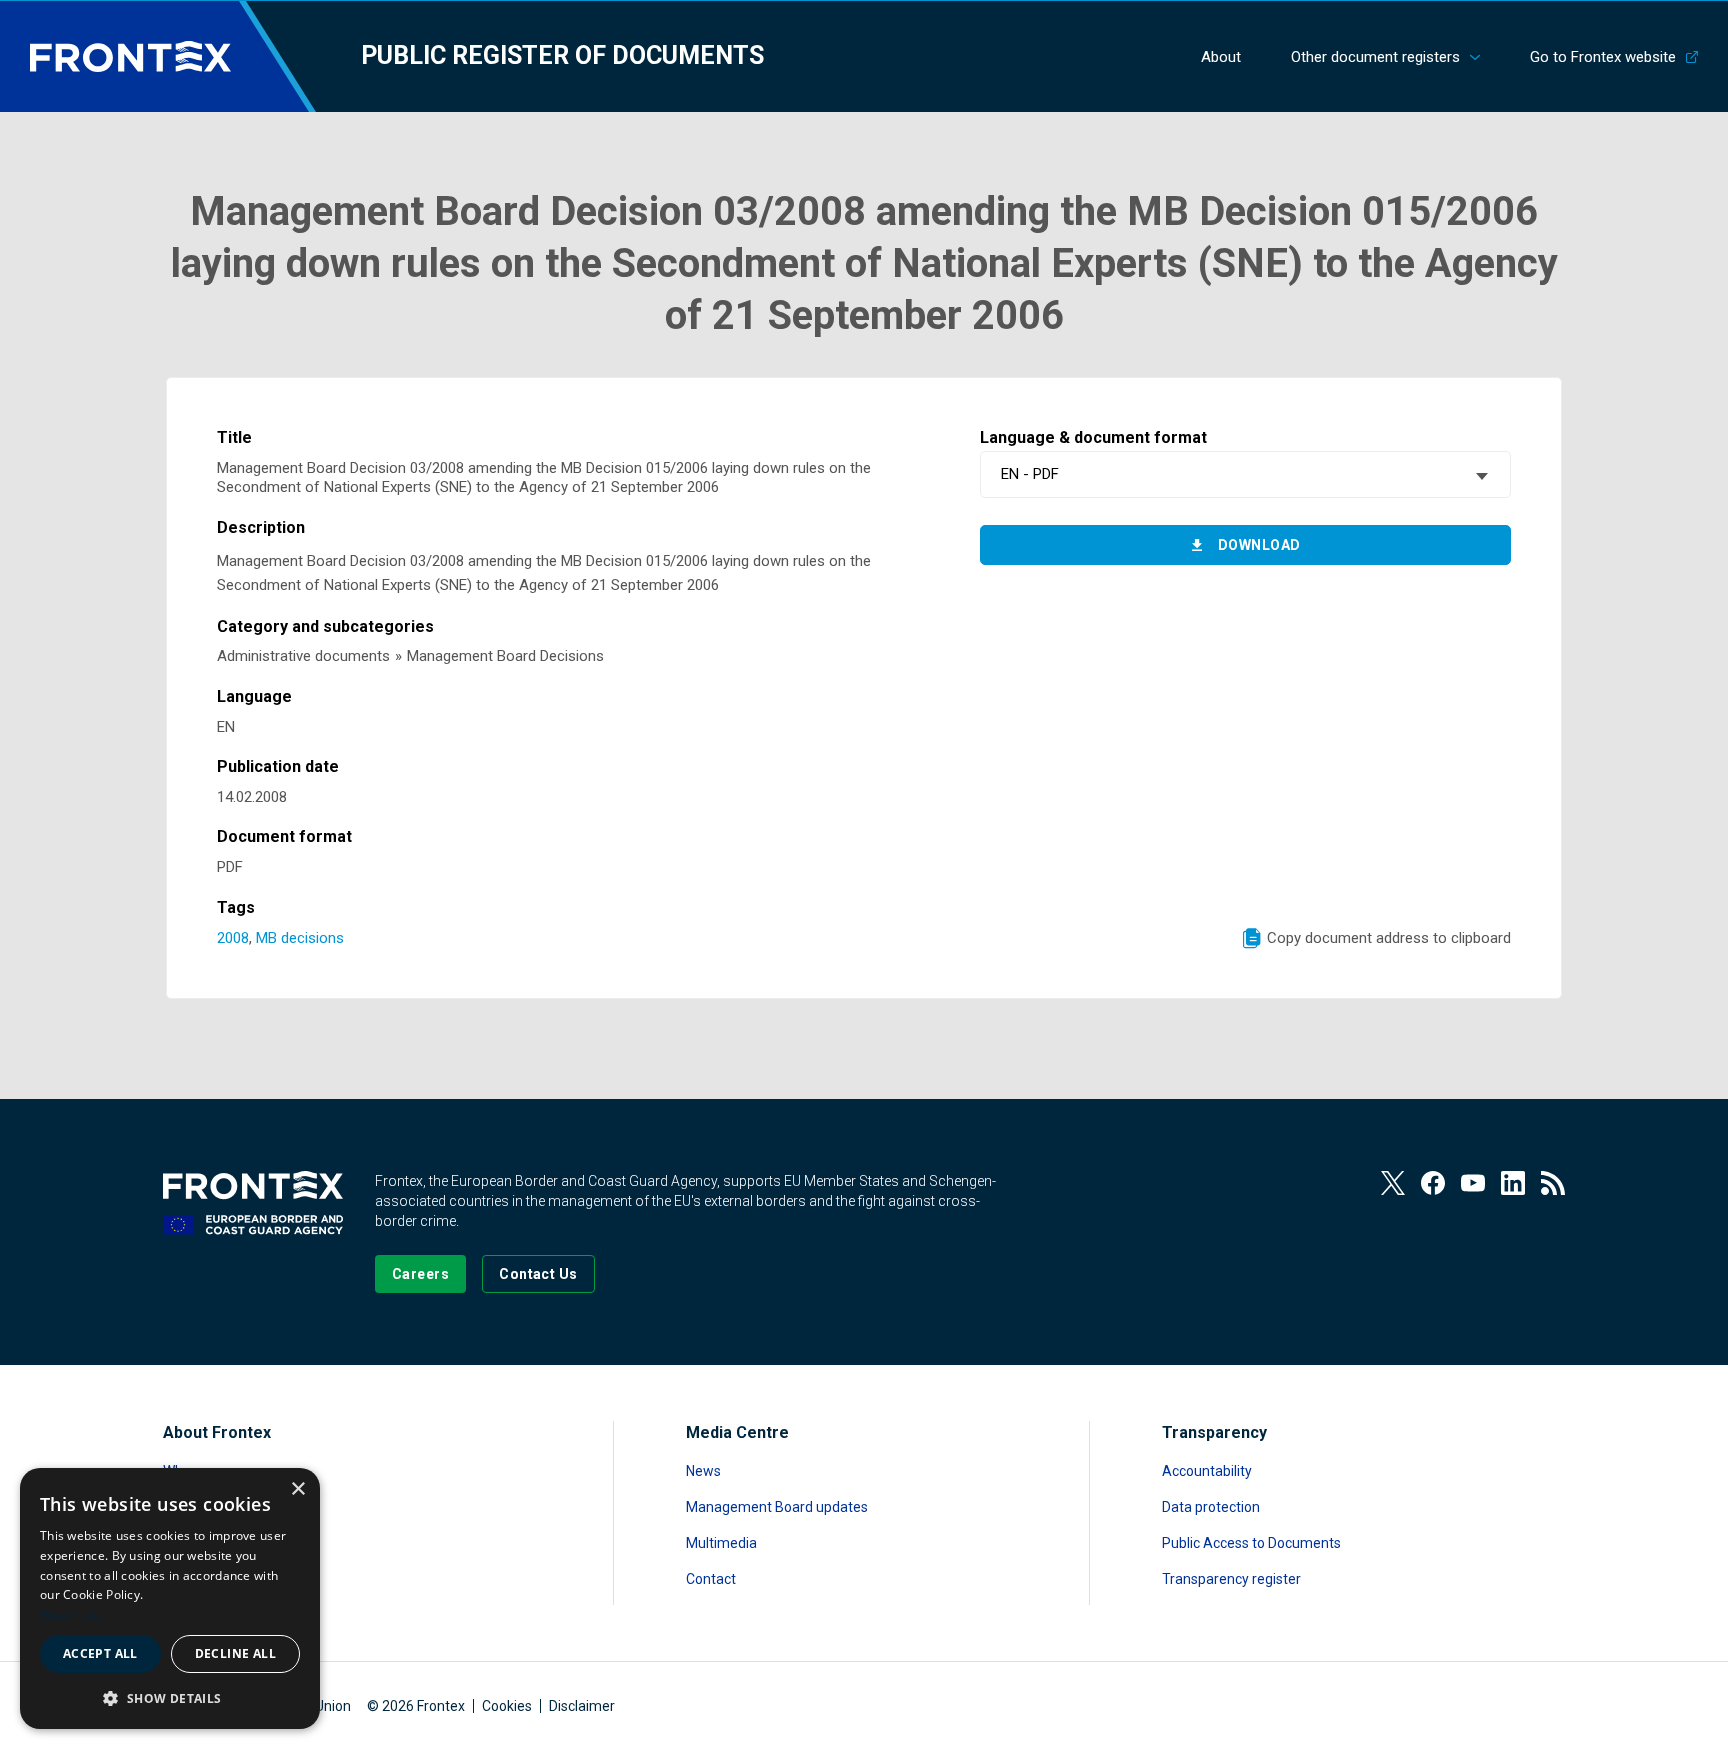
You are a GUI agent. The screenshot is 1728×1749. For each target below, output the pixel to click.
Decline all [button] (235, 1653)
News (703, 1471)
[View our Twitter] (1393, 1183)
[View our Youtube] (1473, 1183)
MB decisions (300, 938)
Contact (711, 1579)
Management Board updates (777, 1507)
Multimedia (721, 1543)
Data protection (1211, 1507)
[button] (170, 1697)
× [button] (297, 1489)
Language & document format (1093, 437)
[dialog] (170, 1598)
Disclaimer (582, 1706)
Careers (188, 1579)
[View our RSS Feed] (1553, 1183)
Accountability (1207, 1471)
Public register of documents (562, 55)
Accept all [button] (100, 1653)
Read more (72, 1614)
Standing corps (210, 1507)
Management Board (226, 1543)
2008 (233, 938)
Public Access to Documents (1251, 1543)
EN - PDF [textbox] (1030, 474)
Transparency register (1231, 1579)
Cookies (507, 1706)
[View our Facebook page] (1433, 1183)
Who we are (200, 1471)
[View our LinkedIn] (1513, 1183)
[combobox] (1245, 474)
